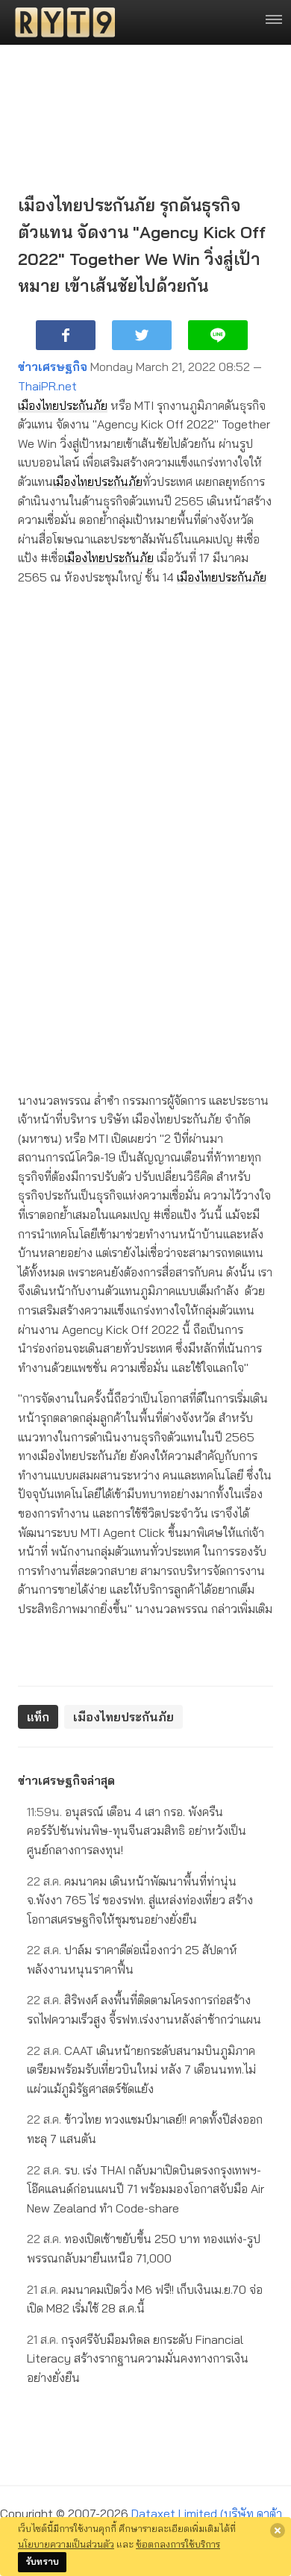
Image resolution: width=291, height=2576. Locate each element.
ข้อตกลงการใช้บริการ (178, 2544)
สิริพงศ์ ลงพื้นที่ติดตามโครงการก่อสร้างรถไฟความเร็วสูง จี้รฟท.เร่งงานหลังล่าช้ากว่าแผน (144, 2009)
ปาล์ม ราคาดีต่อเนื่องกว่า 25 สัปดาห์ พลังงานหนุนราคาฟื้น (132, 1959)
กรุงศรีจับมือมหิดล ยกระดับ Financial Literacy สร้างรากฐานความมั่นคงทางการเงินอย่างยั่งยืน (138, 2358)
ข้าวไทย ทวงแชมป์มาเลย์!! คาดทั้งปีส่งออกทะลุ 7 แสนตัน (145, 2129)
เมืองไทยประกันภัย (63, 405)
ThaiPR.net (47, 386)
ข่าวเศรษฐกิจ (53, 367)
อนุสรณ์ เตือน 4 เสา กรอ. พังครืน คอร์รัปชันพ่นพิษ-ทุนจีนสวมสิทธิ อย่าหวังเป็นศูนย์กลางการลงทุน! (137, 1831)
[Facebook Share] (66, 335)
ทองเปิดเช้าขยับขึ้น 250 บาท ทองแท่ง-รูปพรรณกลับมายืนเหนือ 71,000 (144, 2248)
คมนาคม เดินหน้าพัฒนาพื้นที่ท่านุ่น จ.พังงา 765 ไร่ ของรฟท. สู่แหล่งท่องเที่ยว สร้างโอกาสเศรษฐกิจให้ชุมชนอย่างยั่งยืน (140, 1900)
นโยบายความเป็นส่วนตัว (66, 2544)
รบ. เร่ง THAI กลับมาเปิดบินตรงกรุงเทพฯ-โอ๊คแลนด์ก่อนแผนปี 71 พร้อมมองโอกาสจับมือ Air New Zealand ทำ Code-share (145, 2189)
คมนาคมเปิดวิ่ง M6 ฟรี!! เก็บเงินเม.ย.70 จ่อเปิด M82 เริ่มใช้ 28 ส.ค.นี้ (145, 2299)
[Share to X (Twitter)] (142, 335)
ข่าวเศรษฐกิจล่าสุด (66, 1780)
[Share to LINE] (218, 335)
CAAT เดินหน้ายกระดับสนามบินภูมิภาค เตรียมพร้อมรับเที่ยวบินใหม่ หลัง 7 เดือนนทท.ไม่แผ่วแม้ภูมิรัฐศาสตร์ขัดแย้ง (141, 2070)
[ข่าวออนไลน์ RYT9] (60, 22)
